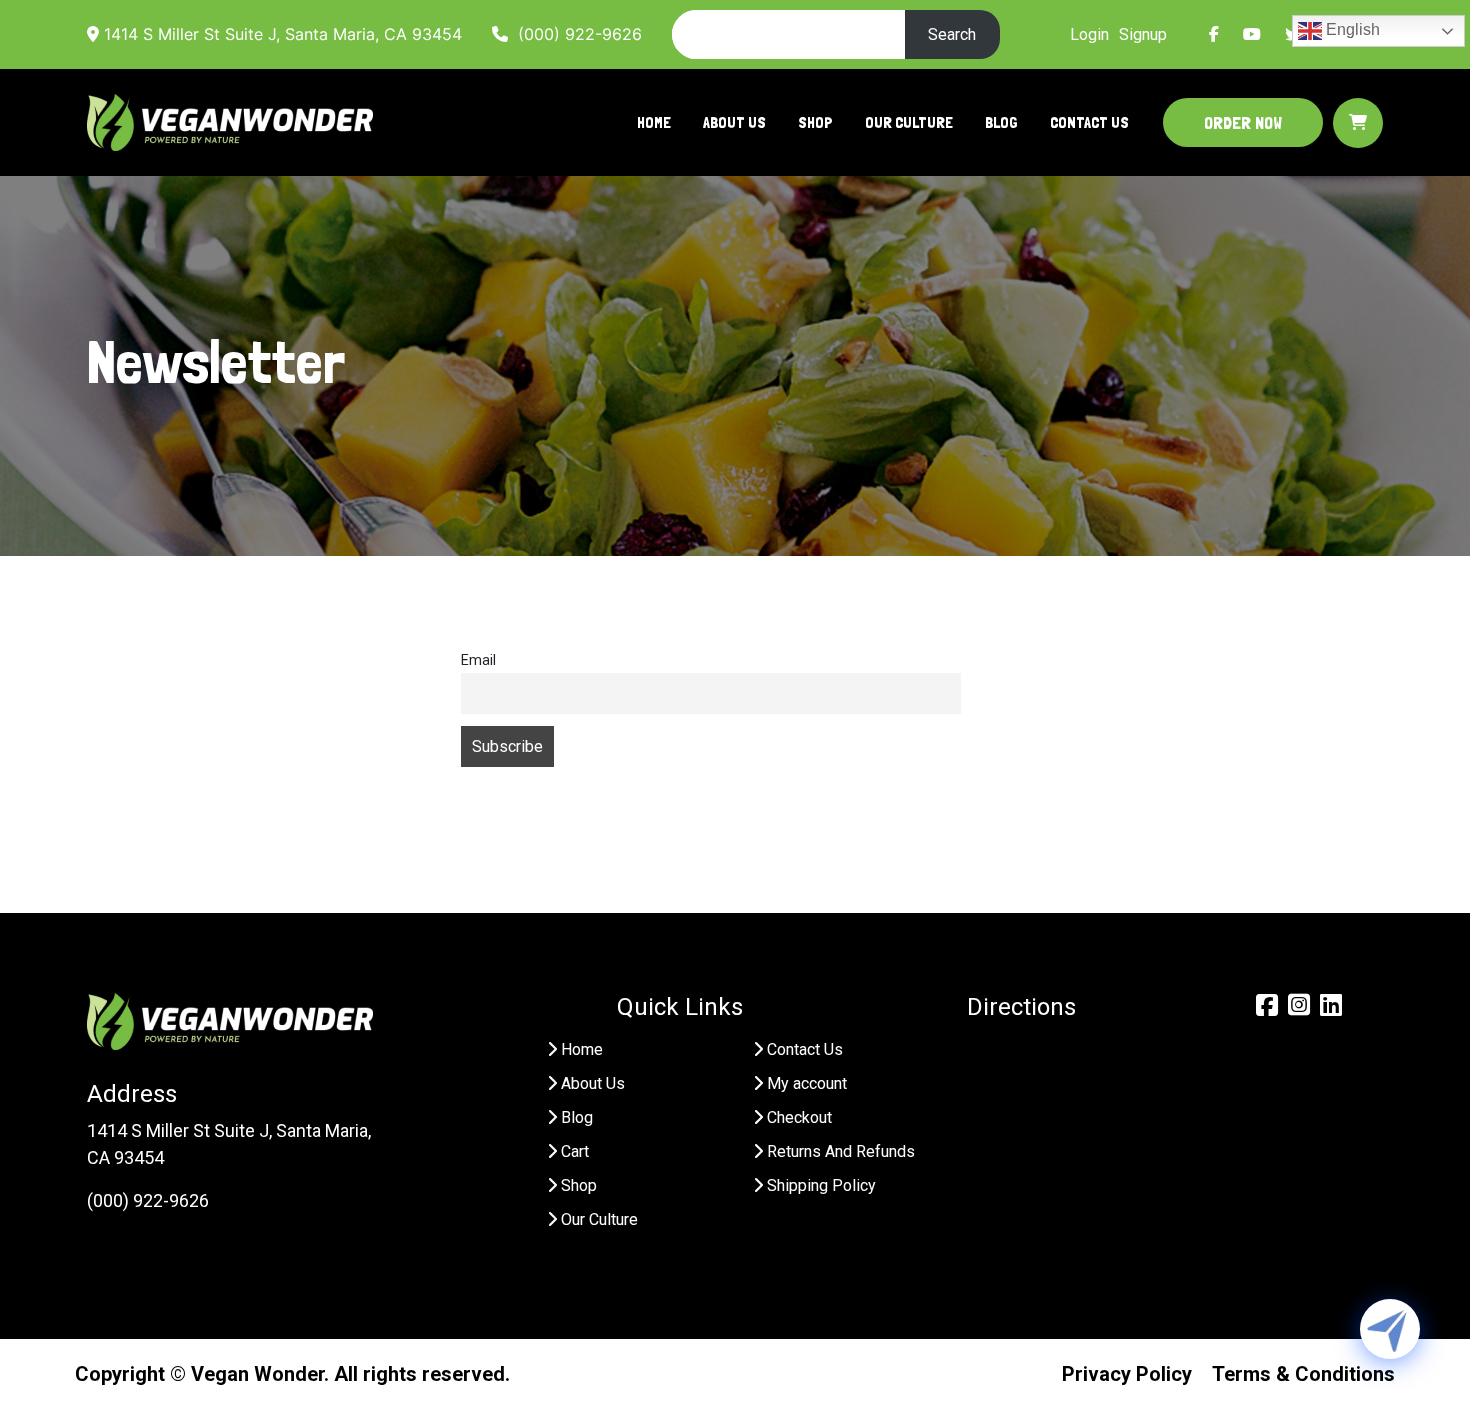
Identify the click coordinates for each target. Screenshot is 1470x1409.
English (1351, 29)
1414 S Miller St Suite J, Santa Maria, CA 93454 (280, 34)
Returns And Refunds (841, 1151)
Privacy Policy (1127, 1374)
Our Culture (909, 122)
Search (952, 34)
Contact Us (1089, 122)
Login (1089, 34)
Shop (815, 122)
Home (654, 122)
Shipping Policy (821, 1185)
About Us (734, 122)
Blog (1001, 122)
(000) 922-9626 (575, 34)
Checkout (799, 1117)
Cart (575, 1151)
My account (807, 1083)
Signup (1143, 34)
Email (478, 660)
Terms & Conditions (1303, 1374)
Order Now (1243, 122)
